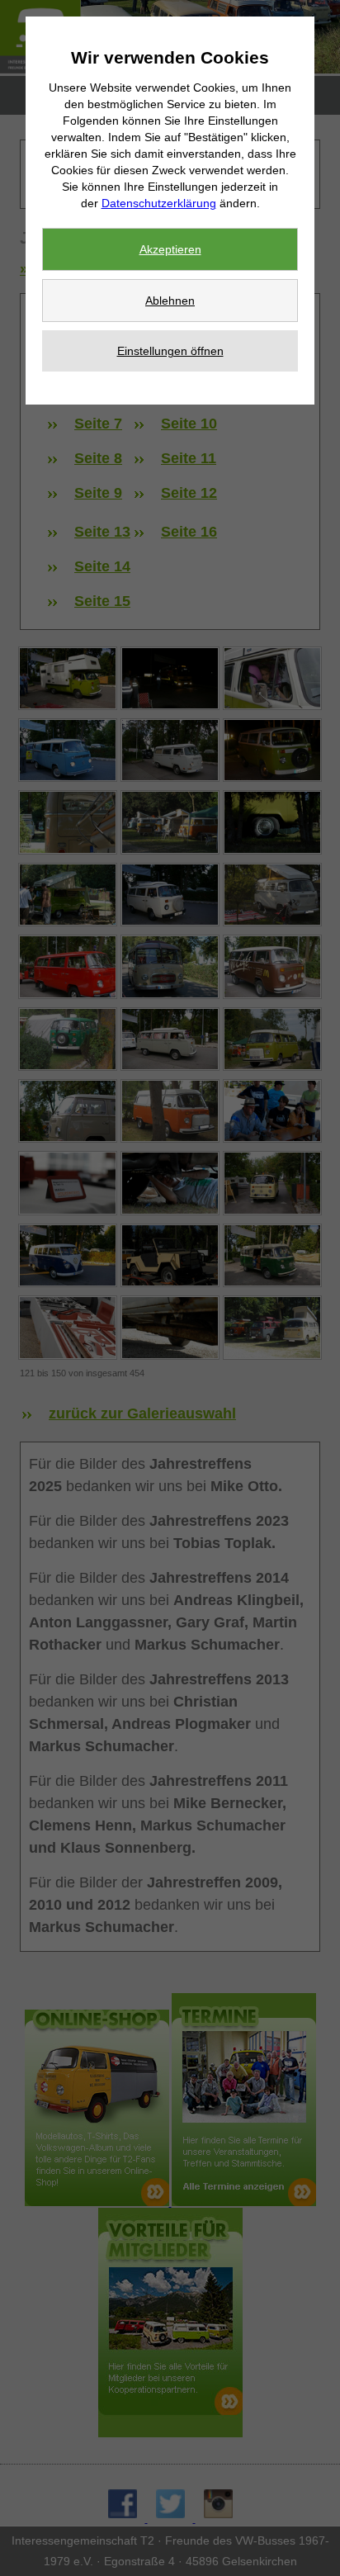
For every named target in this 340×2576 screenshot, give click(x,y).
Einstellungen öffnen (170, 351)
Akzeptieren (170, 249)
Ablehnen (170, 301)
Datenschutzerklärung (159, 203)
